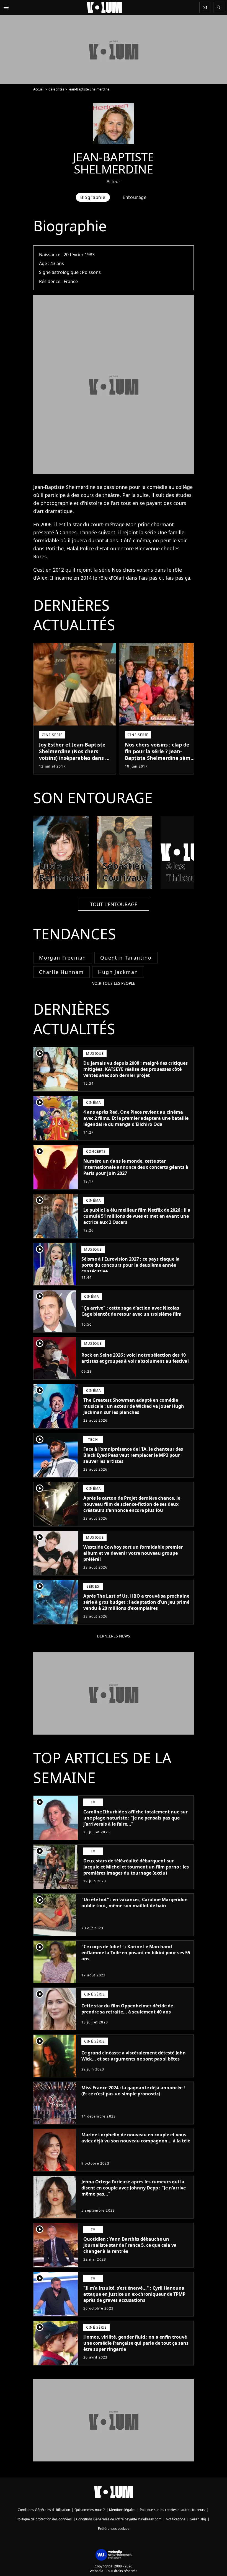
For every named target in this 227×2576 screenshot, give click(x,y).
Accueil (39, 89)
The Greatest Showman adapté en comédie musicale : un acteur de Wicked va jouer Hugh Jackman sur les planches (134, 1406)
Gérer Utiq (198, 2519)
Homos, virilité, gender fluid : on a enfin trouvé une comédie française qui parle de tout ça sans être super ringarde (136, 2343)
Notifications (176, 2519)
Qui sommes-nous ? (90, 2510)
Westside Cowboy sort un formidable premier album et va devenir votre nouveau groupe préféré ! (133, 1553)
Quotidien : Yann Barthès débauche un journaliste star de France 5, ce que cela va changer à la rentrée (130, 2245)
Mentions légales (122, 2510)
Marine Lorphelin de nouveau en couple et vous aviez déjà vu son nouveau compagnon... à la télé (136, 2138)
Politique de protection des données (44, 2519)
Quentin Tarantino (126, 958)
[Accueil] (104, 7)
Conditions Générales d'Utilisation (44, 2510)
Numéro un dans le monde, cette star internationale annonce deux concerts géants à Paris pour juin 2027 (136, 1167)
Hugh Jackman (118, 972)
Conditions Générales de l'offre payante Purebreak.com (119, 2519)
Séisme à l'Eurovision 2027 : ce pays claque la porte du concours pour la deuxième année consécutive (131, 1265)
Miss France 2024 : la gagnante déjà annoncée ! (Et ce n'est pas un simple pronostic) (133, 2091)
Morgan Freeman (63, 958)
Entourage (135, 197)
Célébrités (56, 89)
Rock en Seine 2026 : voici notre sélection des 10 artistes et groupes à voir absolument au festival (135, 1358)
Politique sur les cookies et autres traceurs (172, 2510)
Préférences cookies (114, 2529)
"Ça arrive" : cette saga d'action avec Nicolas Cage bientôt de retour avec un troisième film (131, 1311)
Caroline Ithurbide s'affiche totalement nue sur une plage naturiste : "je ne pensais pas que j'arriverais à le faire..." (136, 1818)
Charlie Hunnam (61, 972)
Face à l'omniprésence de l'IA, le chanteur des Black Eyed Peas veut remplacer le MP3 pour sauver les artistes (133, 1455)
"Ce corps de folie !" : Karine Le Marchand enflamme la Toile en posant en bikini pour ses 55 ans (136, 1953)
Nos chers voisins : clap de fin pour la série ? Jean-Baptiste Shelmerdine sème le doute (159, 755)
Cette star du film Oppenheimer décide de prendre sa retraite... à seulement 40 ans (127, 2009)
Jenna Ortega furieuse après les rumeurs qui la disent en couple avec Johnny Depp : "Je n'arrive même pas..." (134, 2188)
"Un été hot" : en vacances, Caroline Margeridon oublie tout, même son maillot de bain (135, 1903)
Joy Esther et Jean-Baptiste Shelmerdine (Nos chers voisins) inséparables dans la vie (74, 755)
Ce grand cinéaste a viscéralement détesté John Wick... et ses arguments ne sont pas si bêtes (134, 2056)
